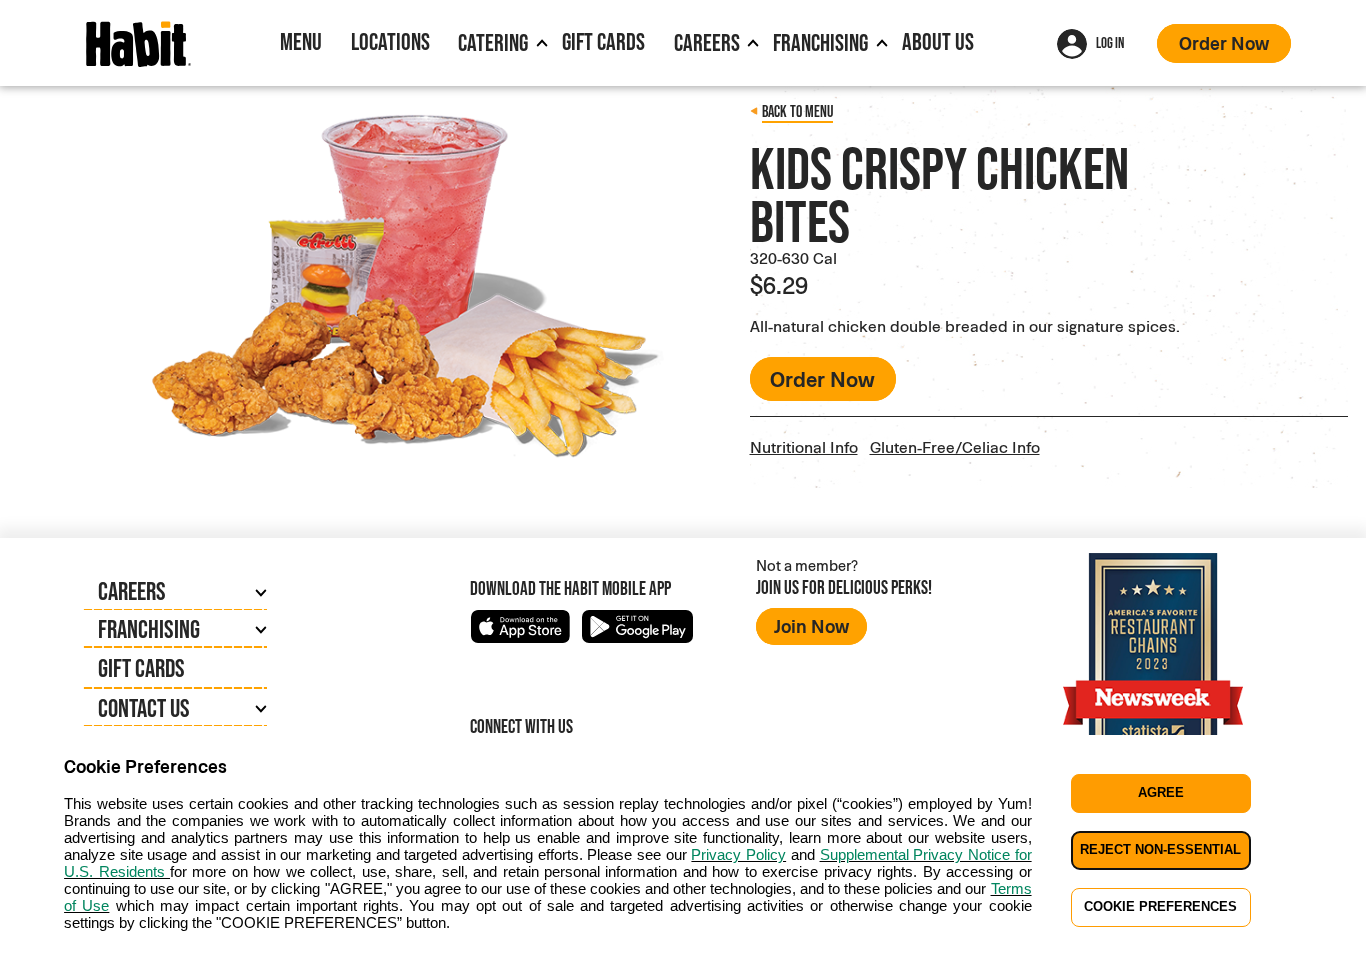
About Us (938, 41)
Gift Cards (603, 41)
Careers (707, 42)
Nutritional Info (804, 446)
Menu (301, 41)
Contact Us (144, 708)
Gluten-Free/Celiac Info (955, 446)
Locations (390, 41)
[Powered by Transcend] (32, 967)
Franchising (820, 42)
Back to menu (797, 111)
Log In (1110, 42)
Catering (493, 42)
